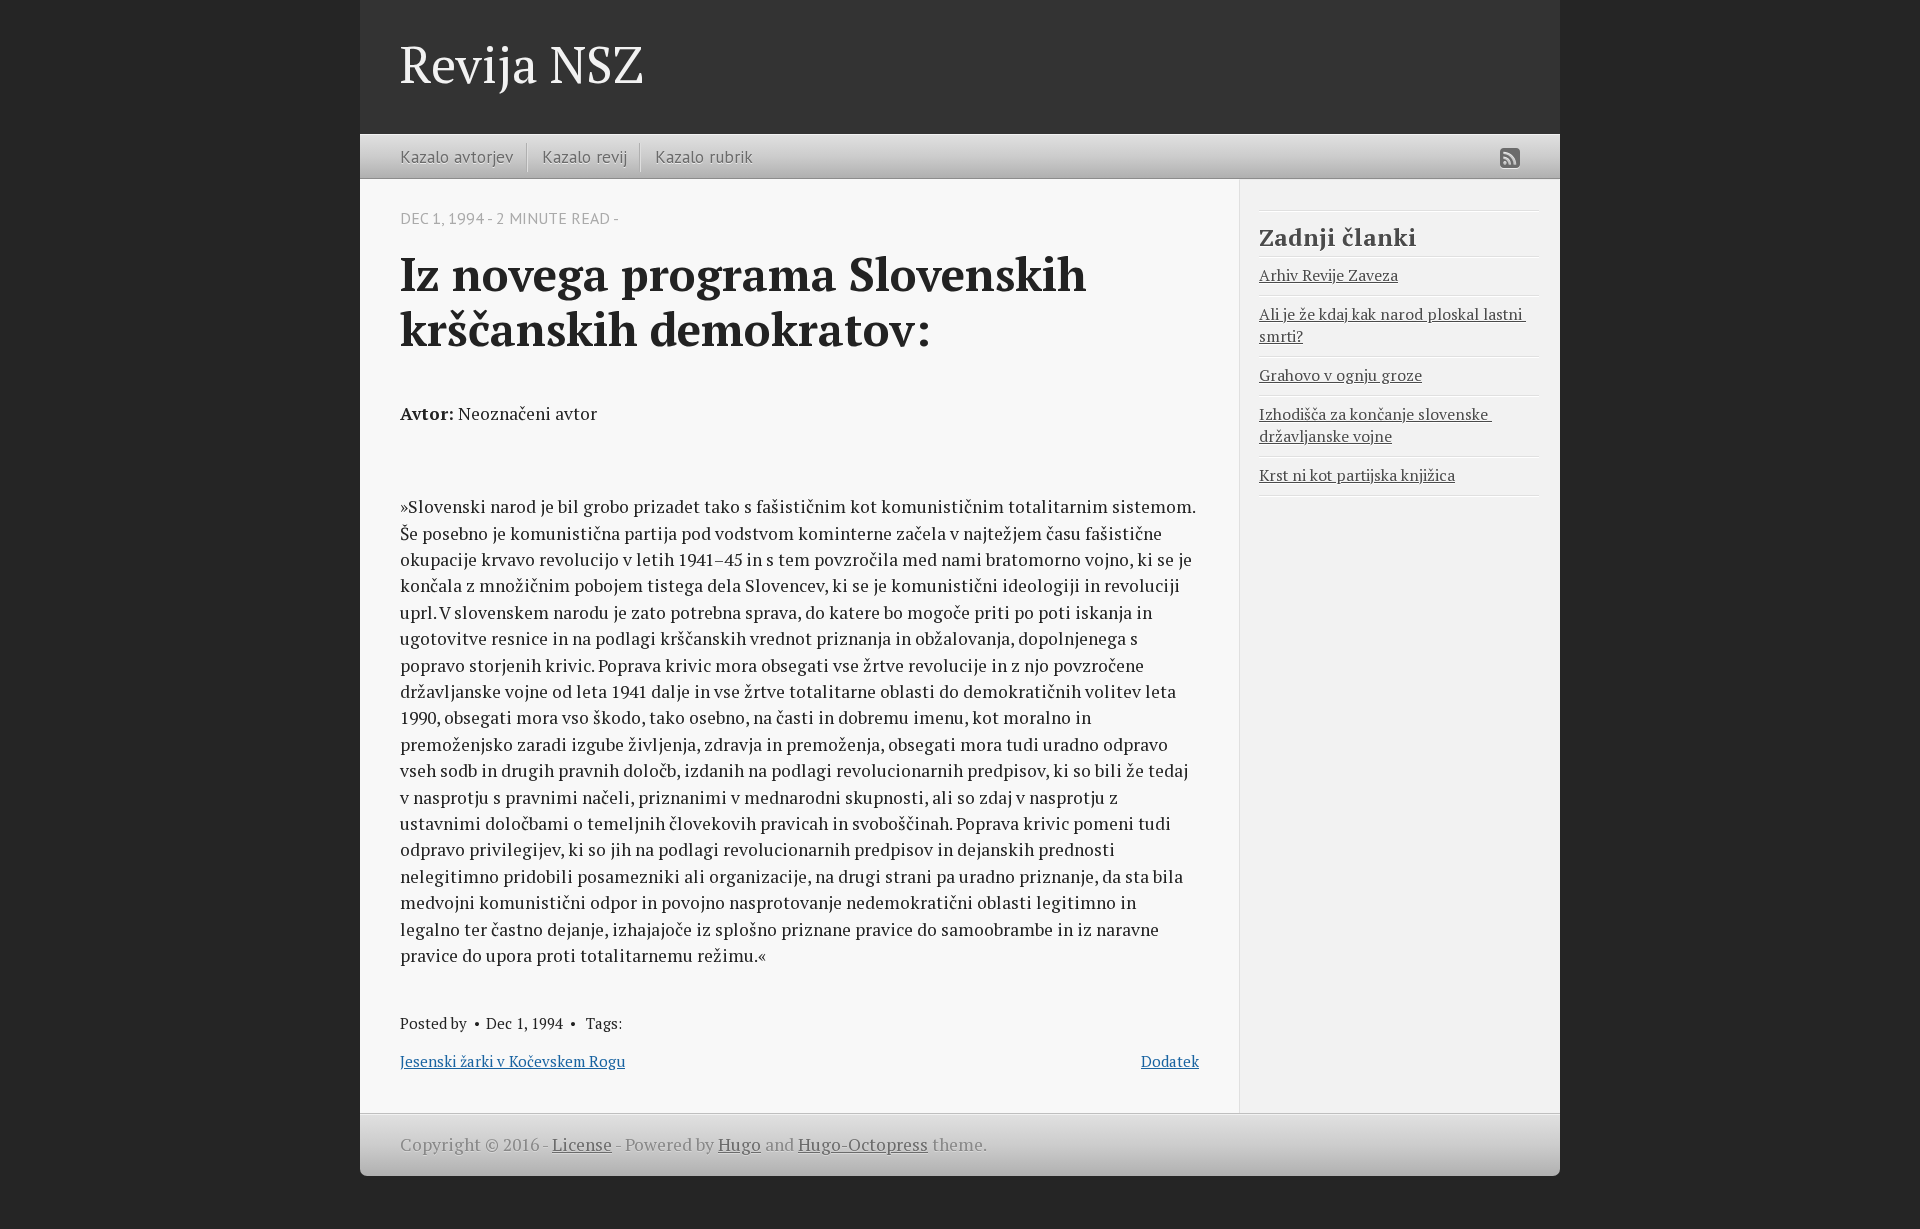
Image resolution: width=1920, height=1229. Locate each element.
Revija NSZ (522, 64)
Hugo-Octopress (863, 1144)
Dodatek (1170, 1061)
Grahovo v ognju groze (1340, 375)
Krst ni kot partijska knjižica (1357, 475)
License (582, 1144)
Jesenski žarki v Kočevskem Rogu (512, 1061)
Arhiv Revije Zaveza (1328, 275)
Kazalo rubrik (704, 156)
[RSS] (1510, 158)
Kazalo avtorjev (456, 156)
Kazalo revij (584, 156)
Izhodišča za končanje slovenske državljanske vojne (1375, 425)
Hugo (739, 1144)
